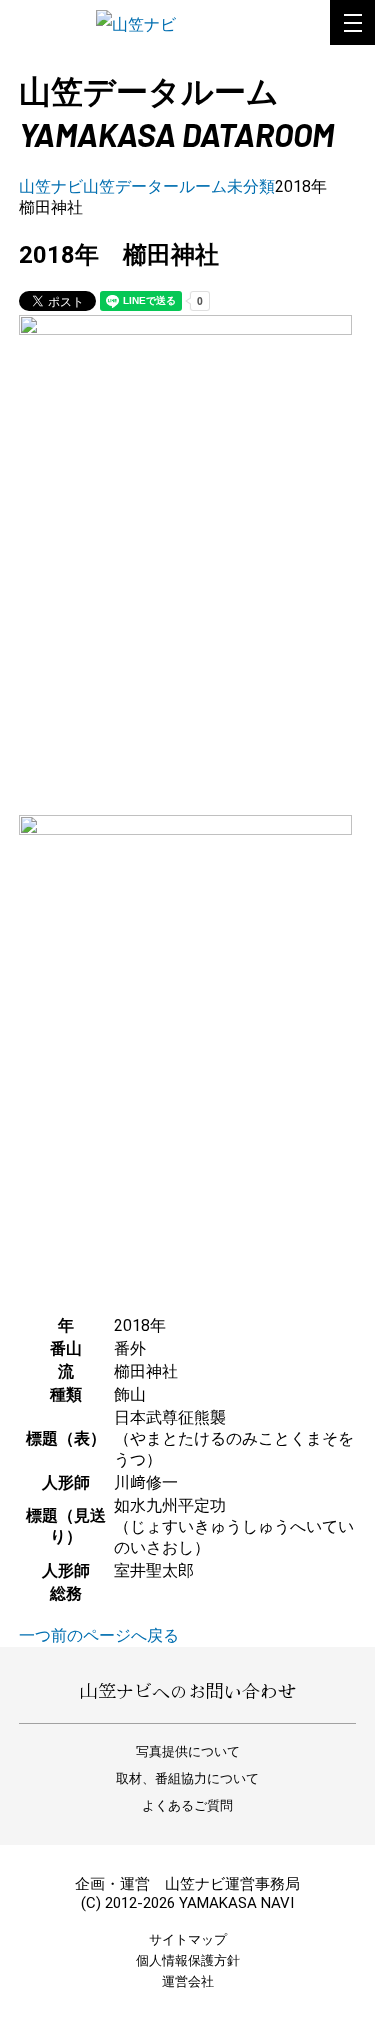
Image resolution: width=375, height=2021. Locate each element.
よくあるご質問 (187, 1805)
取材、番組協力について (187, 1778)
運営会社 (188, 1981)
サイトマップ (188, 1939)
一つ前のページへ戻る (99, 1635)
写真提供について (188, 1751)
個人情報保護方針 (188, 1960)
